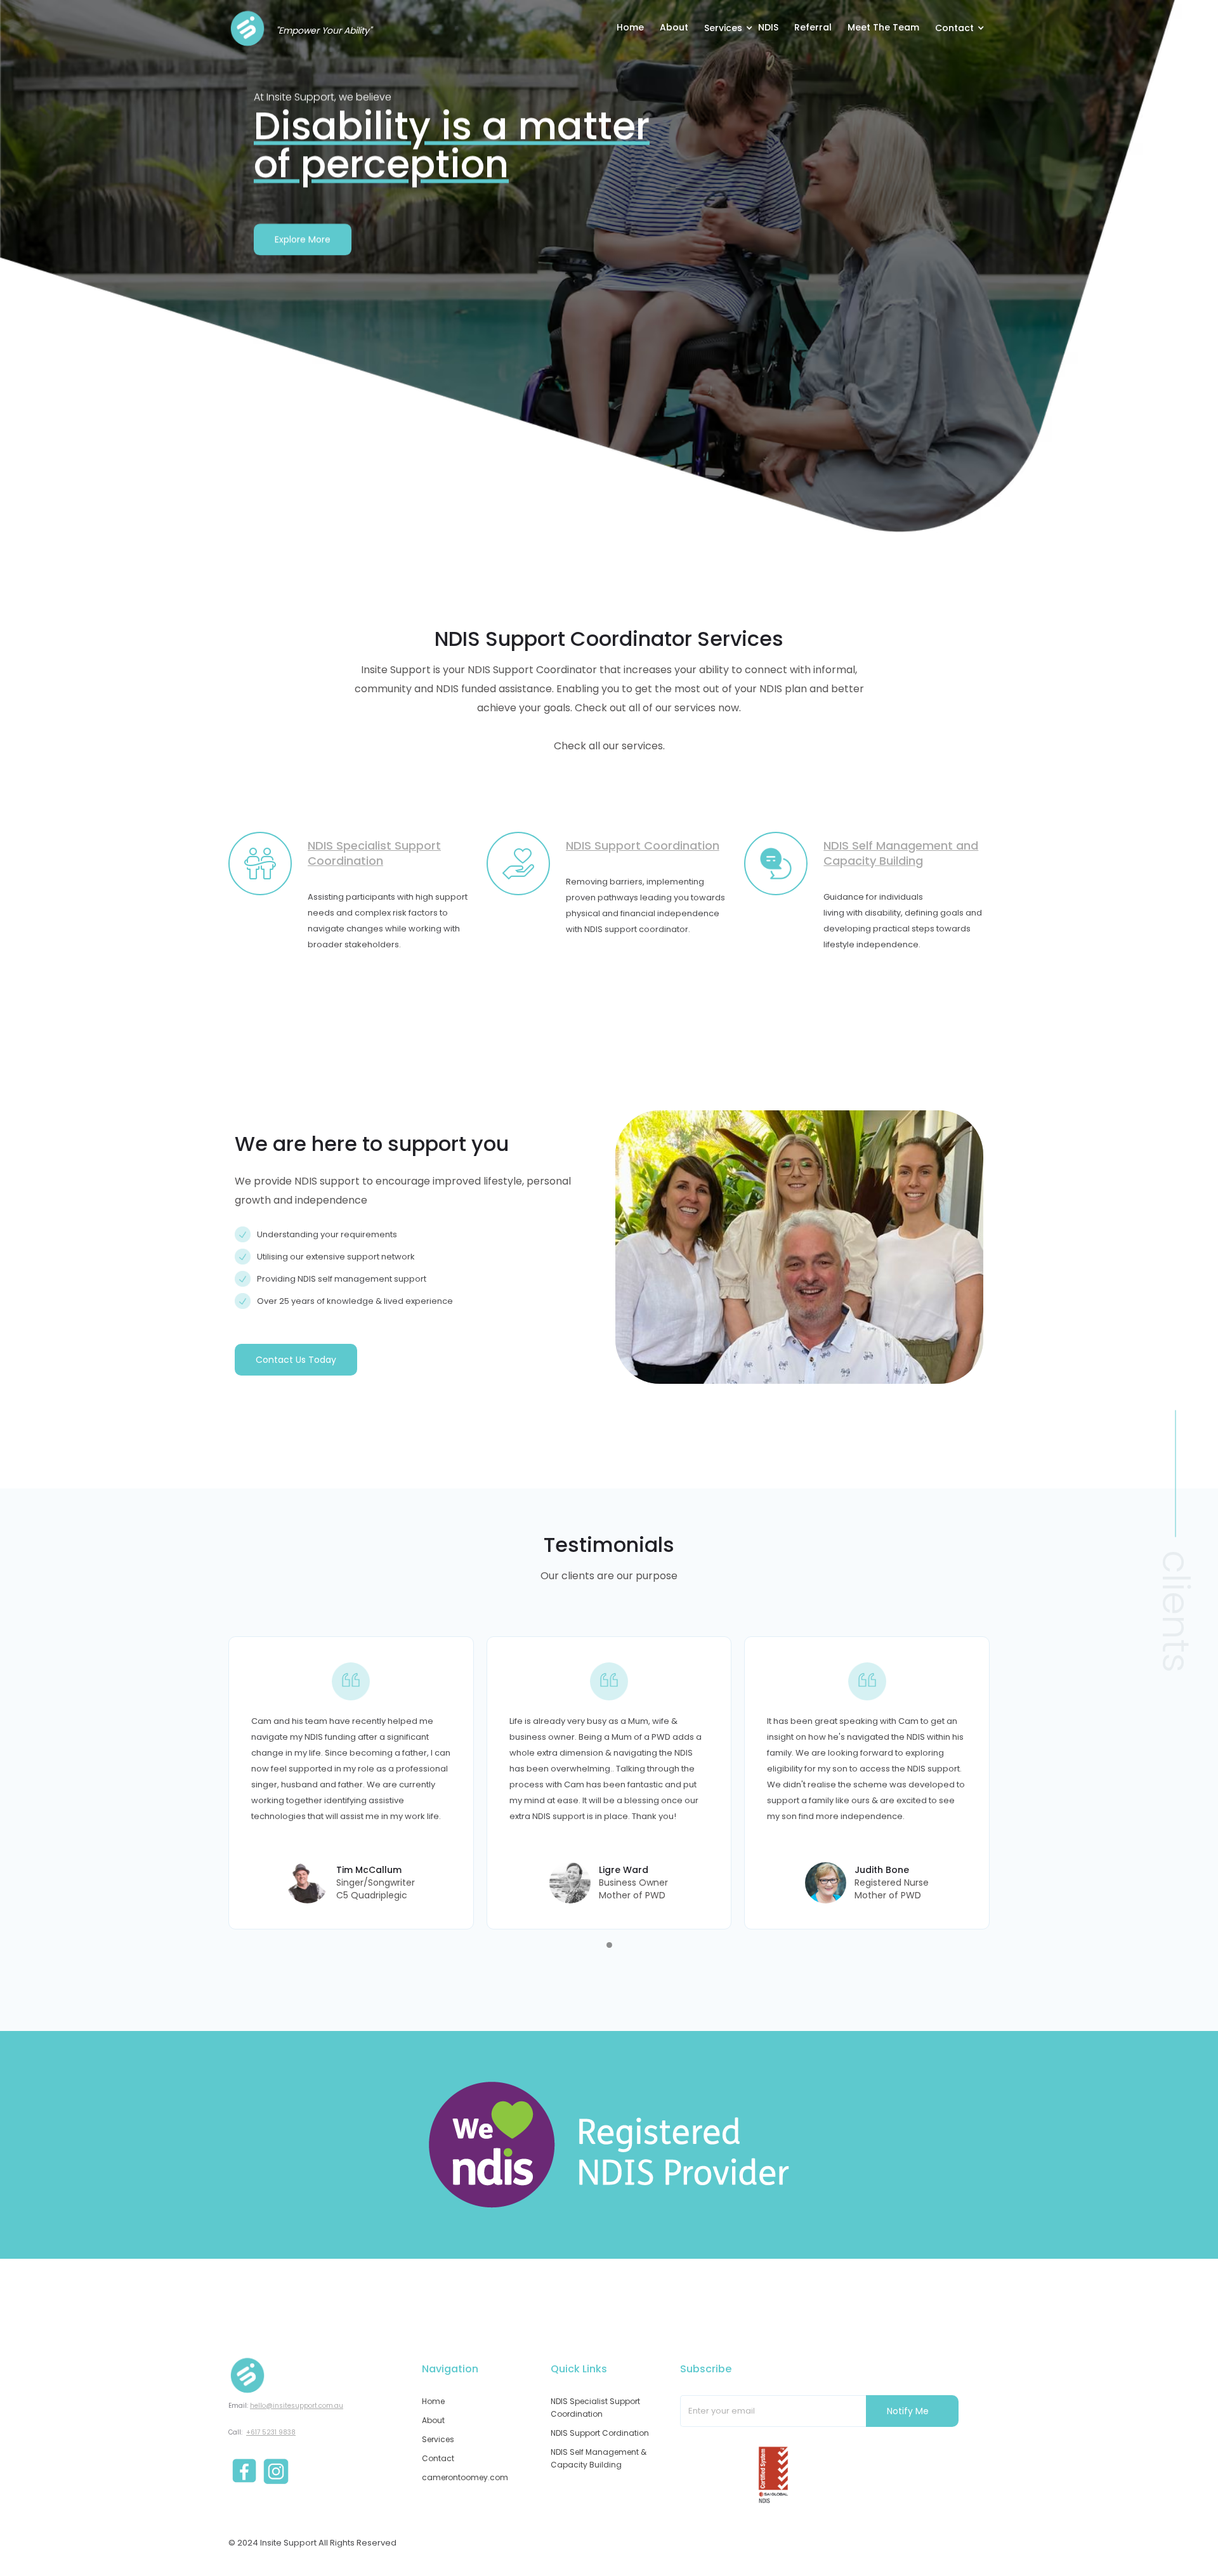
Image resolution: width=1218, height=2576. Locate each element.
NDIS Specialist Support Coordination (374, 853)
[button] (731, 27)
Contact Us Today (296, 1360)
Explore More (303, 239)
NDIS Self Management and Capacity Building (901, 853)
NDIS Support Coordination (643, 845)
